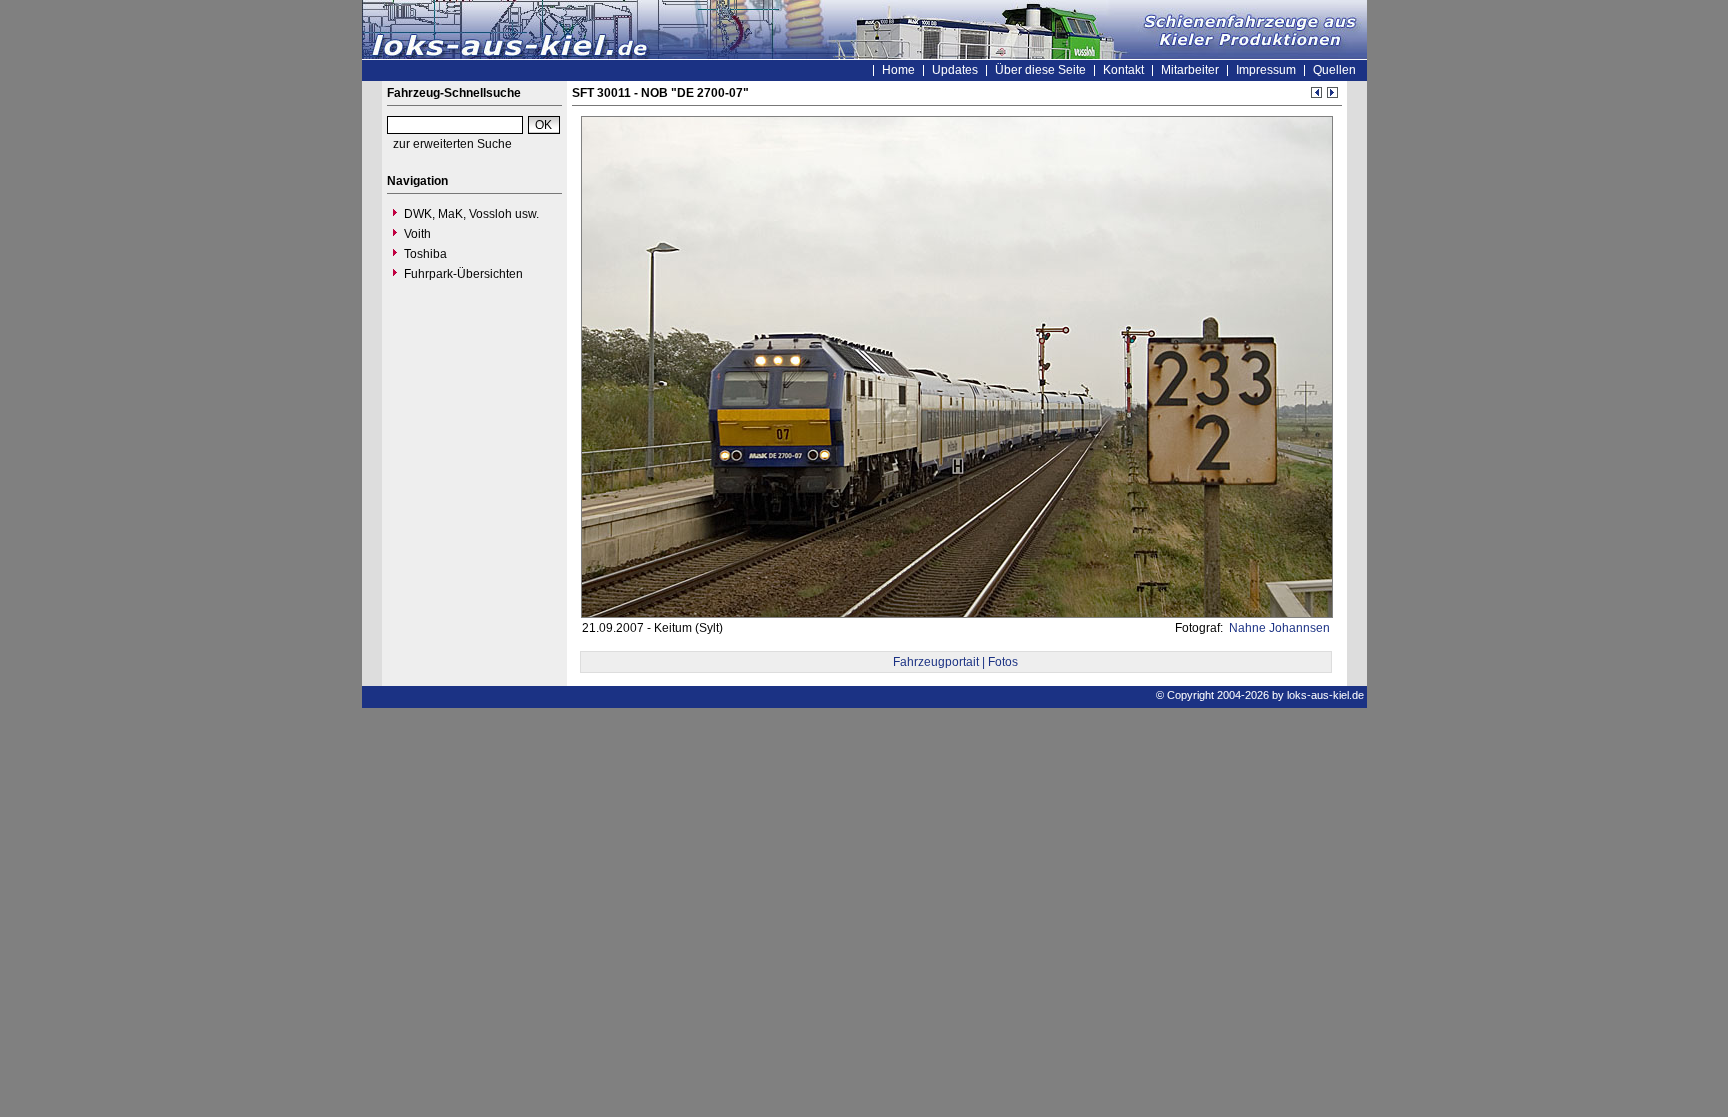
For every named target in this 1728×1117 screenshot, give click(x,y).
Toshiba (425, 254)
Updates (955, 70)
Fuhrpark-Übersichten (463, 274)
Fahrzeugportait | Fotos (955, 662)
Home (898, 70)
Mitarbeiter (1190, 70)
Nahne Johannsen (1278, 628)
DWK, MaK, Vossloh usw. (471, 214)
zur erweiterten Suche (452, 144)
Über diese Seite (1040, 70)
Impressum (1266, 70)
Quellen (1334, 70)
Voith (417, 234)
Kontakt (1123, 70)
